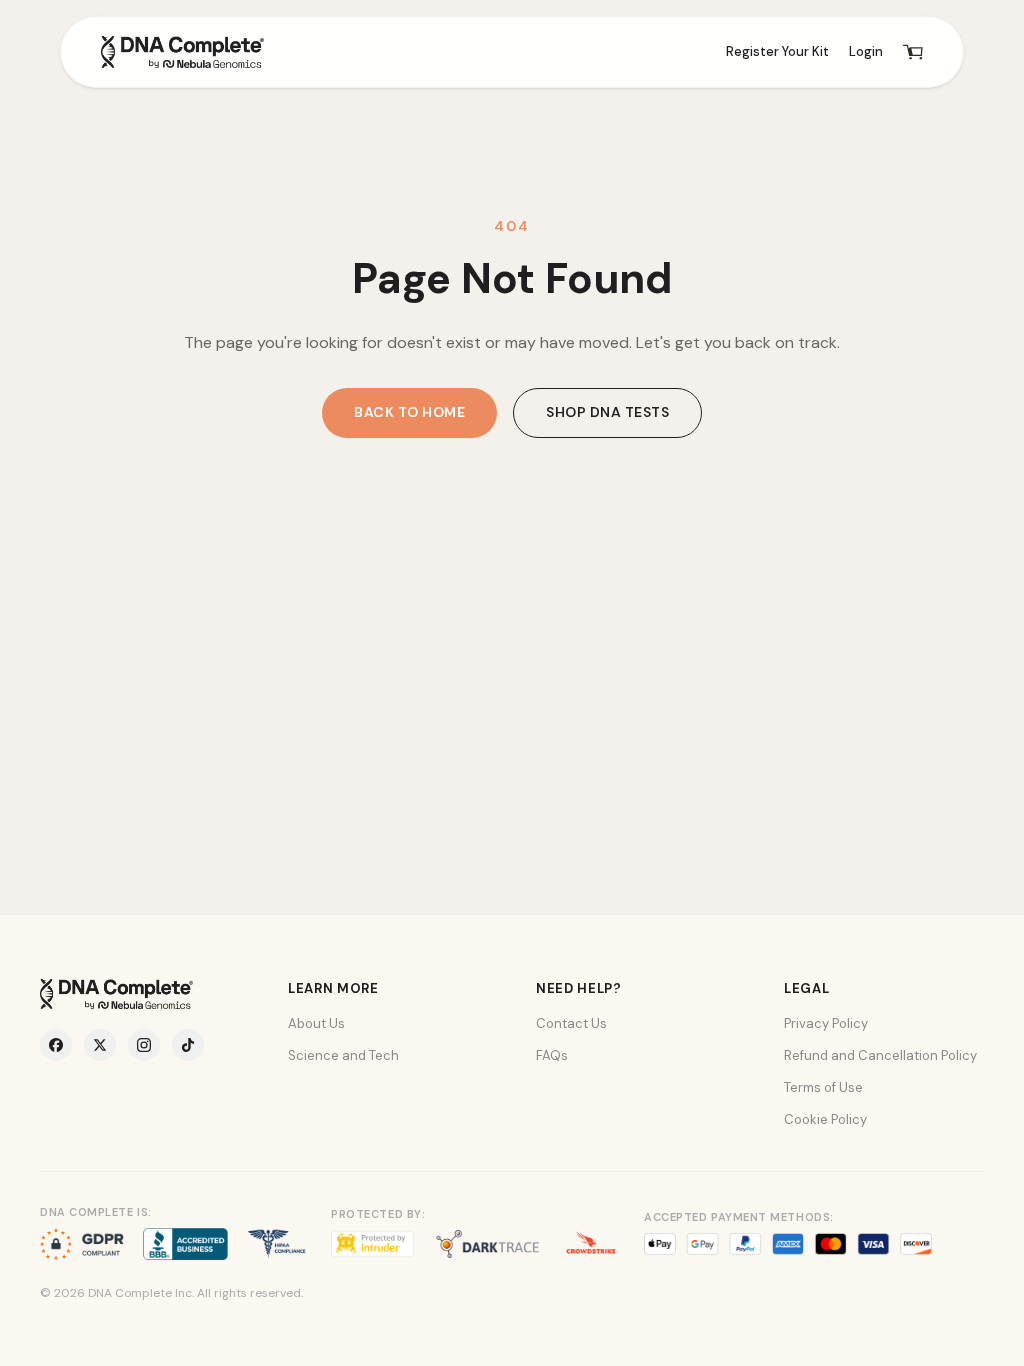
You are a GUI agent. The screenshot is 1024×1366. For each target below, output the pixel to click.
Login (866, 51)
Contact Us (571, 1023)
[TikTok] (188, 1045)
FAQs (552, 1055)
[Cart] (913, 52)
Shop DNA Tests (607, 412)
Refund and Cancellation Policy (880, 1055)
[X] (100, 1045)
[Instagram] (144, 1045)
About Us (316, 1023)
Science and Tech (343, 1055)
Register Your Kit (777, 51)
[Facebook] (56, 1045)
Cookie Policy (825, 1119)
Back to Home (409, 412)
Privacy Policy (826, 1023)
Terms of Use (823, 1087)
